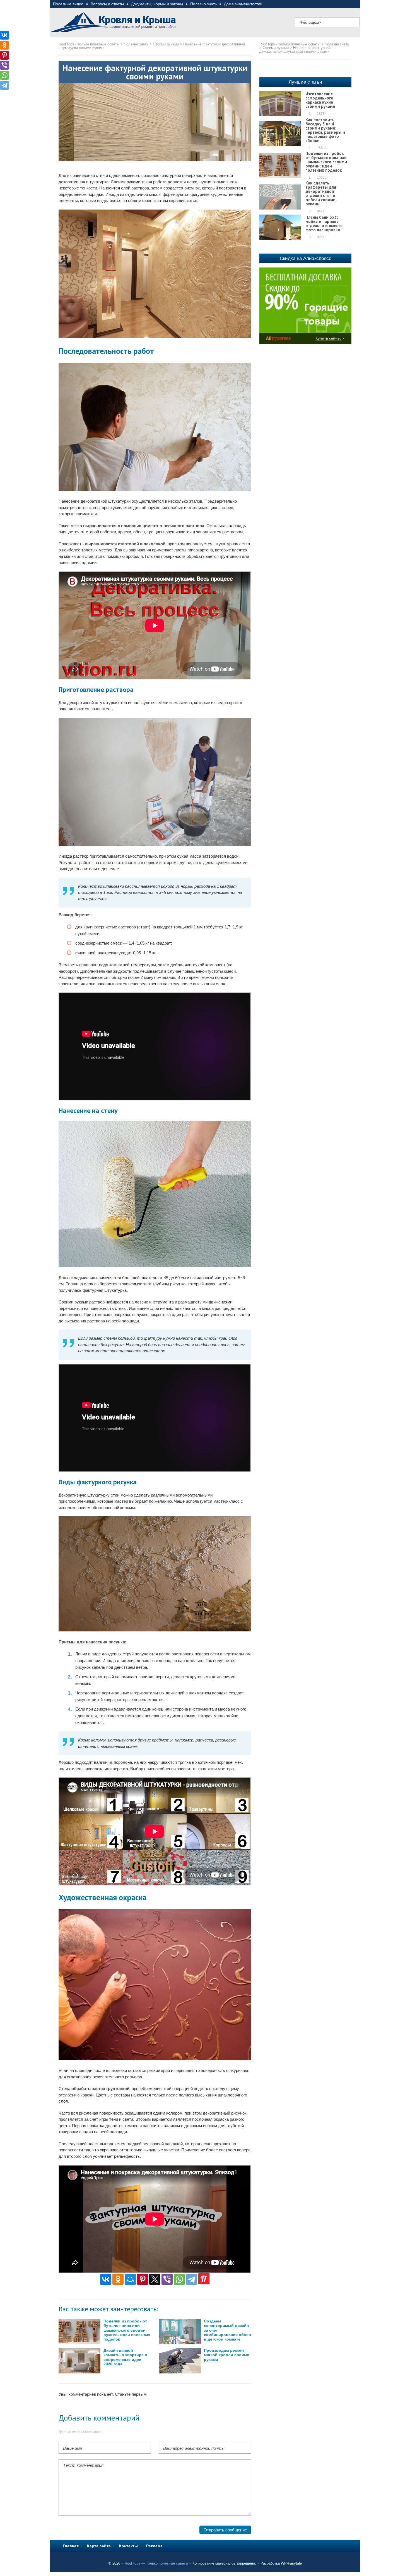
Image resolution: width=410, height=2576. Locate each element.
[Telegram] (192, 2279)
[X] (155, 2279)
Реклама (154, 2546)
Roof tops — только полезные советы (156, 2563)
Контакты (128, 2546)
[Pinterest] (143, 2279)
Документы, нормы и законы (157, 4)
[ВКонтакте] (106, 2279)
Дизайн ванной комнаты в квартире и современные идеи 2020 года (125, 2357)
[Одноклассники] (118, 2279)
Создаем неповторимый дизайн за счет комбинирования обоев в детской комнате (227, 2330)
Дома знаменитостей (243, 4)
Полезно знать (203, 4)
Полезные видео (68, 4)
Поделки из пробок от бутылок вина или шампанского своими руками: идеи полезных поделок (127, 2330)
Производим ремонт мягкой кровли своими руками (227, 2355)
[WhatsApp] (179, 2279)
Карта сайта (99, 2546)
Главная (71, 2546)
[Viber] (167, 2279)
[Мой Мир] (130, 2279)
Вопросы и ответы (107, 4)
